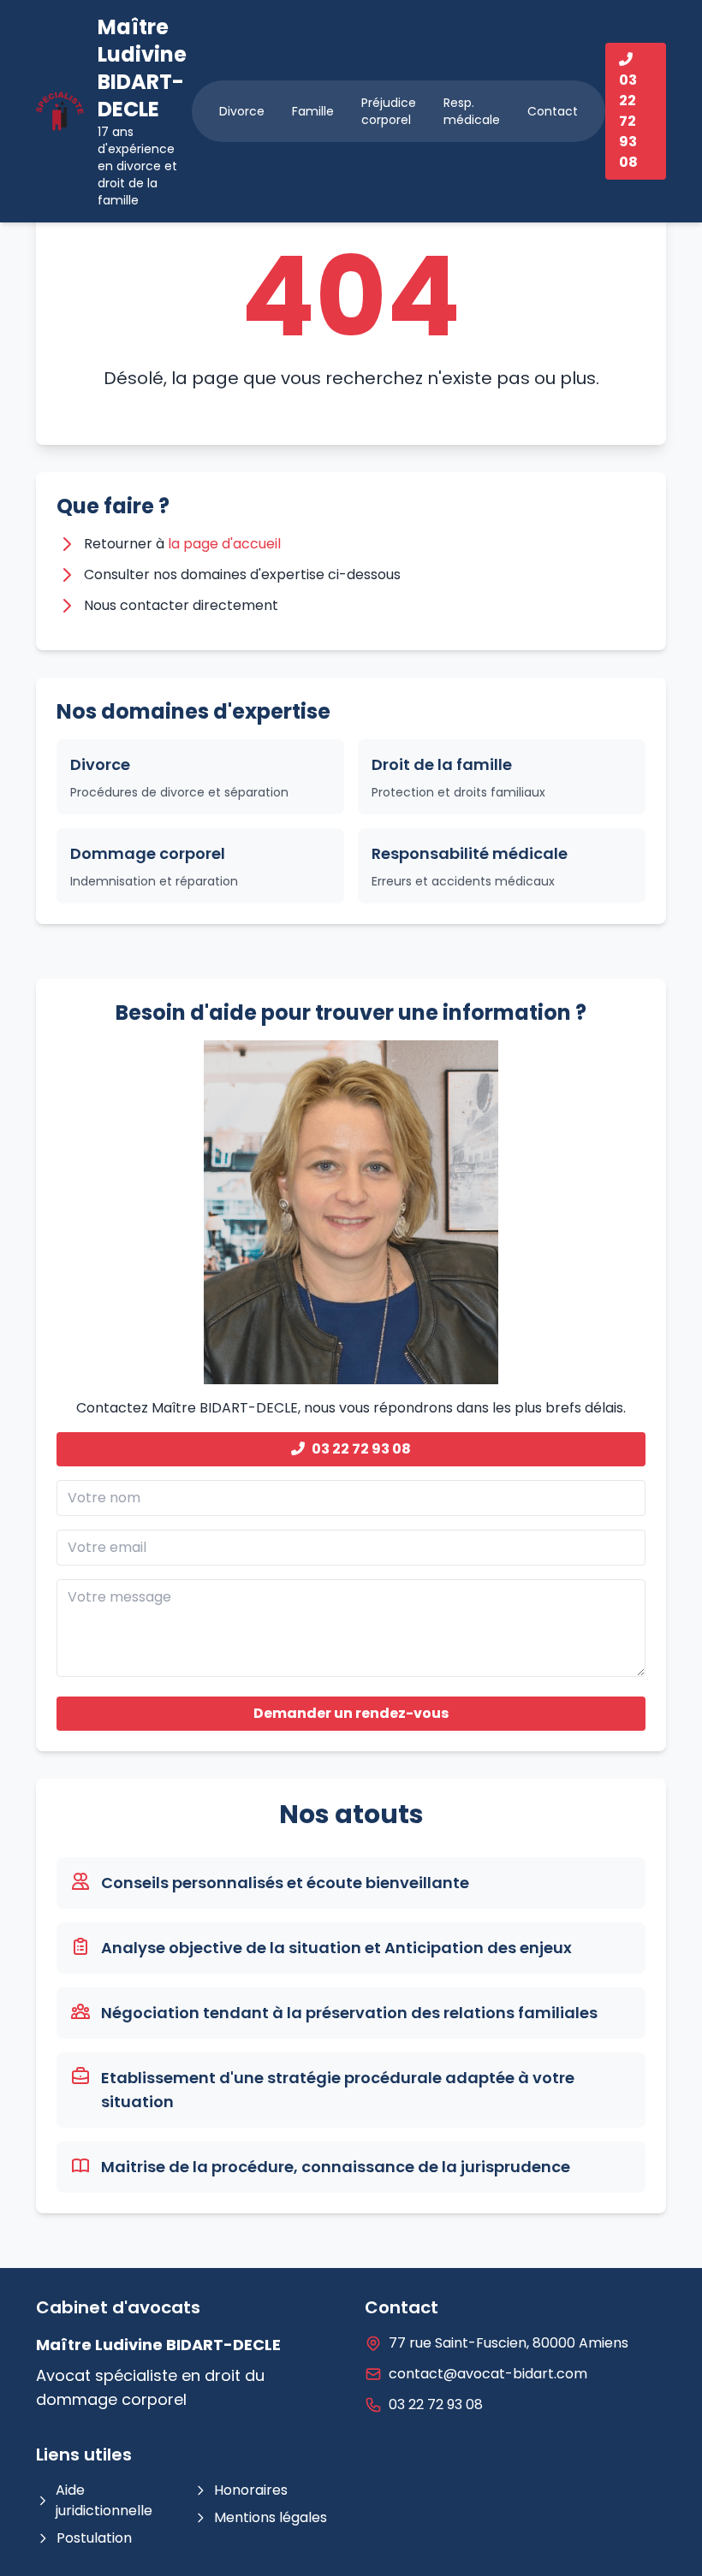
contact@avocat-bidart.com (488, 2374)
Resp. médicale (472, 111)
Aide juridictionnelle (104, 2500)
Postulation (94, 2538)
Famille (313, 111)
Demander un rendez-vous (351, 1713)
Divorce (242, 111)
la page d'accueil (224, 544)
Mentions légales (271, 2517)
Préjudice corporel (389, 111)
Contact (553, 111)
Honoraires (251, 2490)
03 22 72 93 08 (361, 1449)
